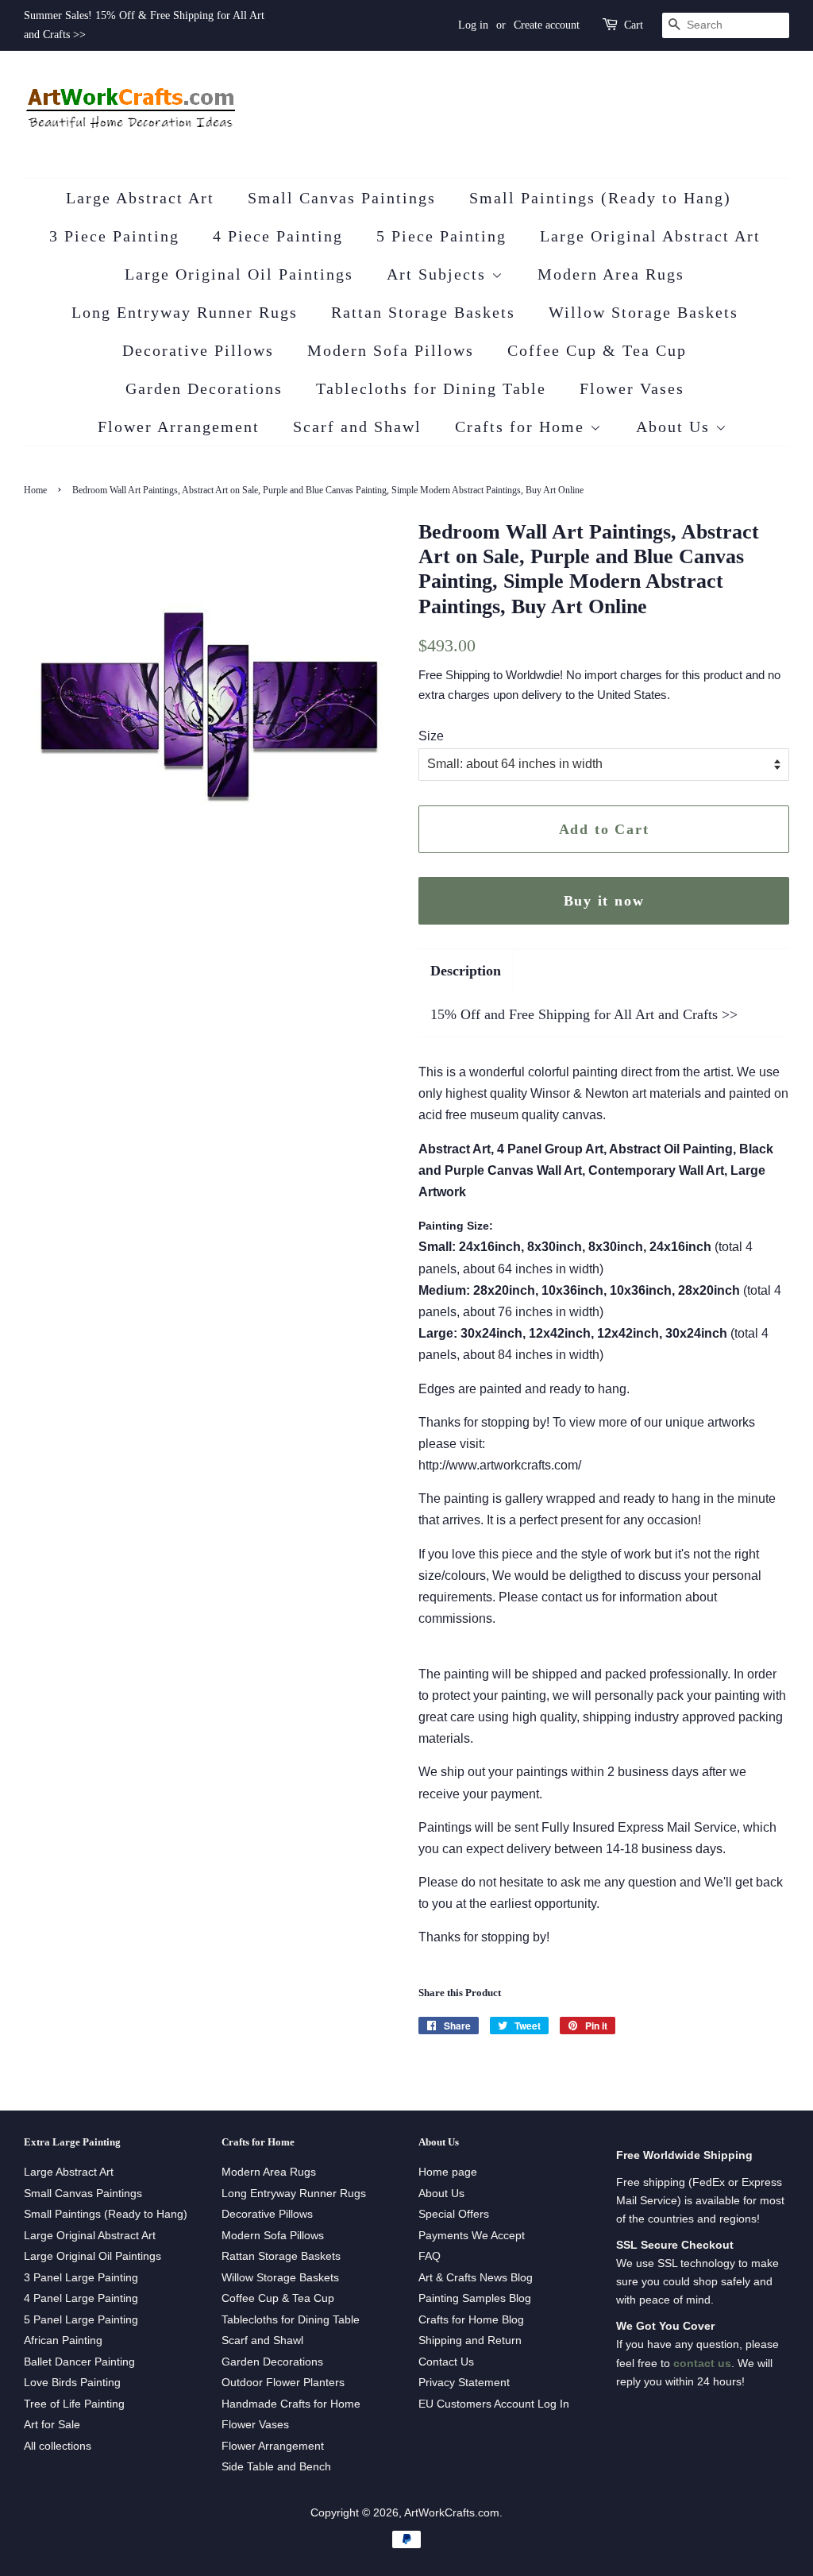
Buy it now (604, 901)
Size (431, 736)
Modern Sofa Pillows (391, 350)
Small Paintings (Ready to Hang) (600, 198)
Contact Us (446, 2362)
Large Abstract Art (140, 198)
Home (35, 490)
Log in (473, 25)
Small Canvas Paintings (342, 198)
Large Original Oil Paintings (239, 274)
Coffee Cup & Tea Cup (597, 350)
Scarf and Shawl (357, 427)
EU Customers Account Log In (494, 2404)
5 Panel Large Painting (81, 2320)
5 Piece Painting (441, 236)
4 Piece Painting (278, 236)
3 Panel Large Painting (81, 2278)
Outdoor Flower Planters (283, 2383)
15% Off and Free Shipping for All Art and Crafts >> (584, 1014)
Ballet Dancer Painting (79, 2362)
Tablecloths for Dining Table (431, 388)
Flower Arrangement (179, 427)
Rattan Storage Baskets (423, 312)
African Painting (63, 2340)
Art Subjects (439, 274)
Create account (547, 25)
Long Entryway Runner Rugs (185, 312)
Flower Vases (632, 388)
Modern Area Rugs (611, 274)
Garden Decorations (204, 388)
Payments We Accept (472, 2236)
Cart (634, 25)
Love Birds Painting (72, 2383)
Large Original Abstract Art (650, 236)
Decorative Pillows (198, 350)
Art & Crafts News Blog (476, 2278)
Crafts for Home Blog (471, 2320)
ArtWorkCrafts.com (452, 2513)
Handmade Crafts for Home (291, 2404)
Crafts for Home (522, 427)
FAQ (430, 2256)
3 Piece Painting (114, 236)
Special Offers (454, 2214)
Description (466, 971)
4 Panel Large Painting (81, 2298)
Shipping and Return (470, 2340)
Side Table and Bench (276, 2467)
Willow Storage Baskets (643, 312)
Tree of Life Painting (74, 2404)
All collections (58, 2446)
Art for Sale (52, 2425)
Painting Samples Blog (475, 2298)
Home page (448, 2172)
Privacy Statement (464, 2383)
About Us (676, 427)
